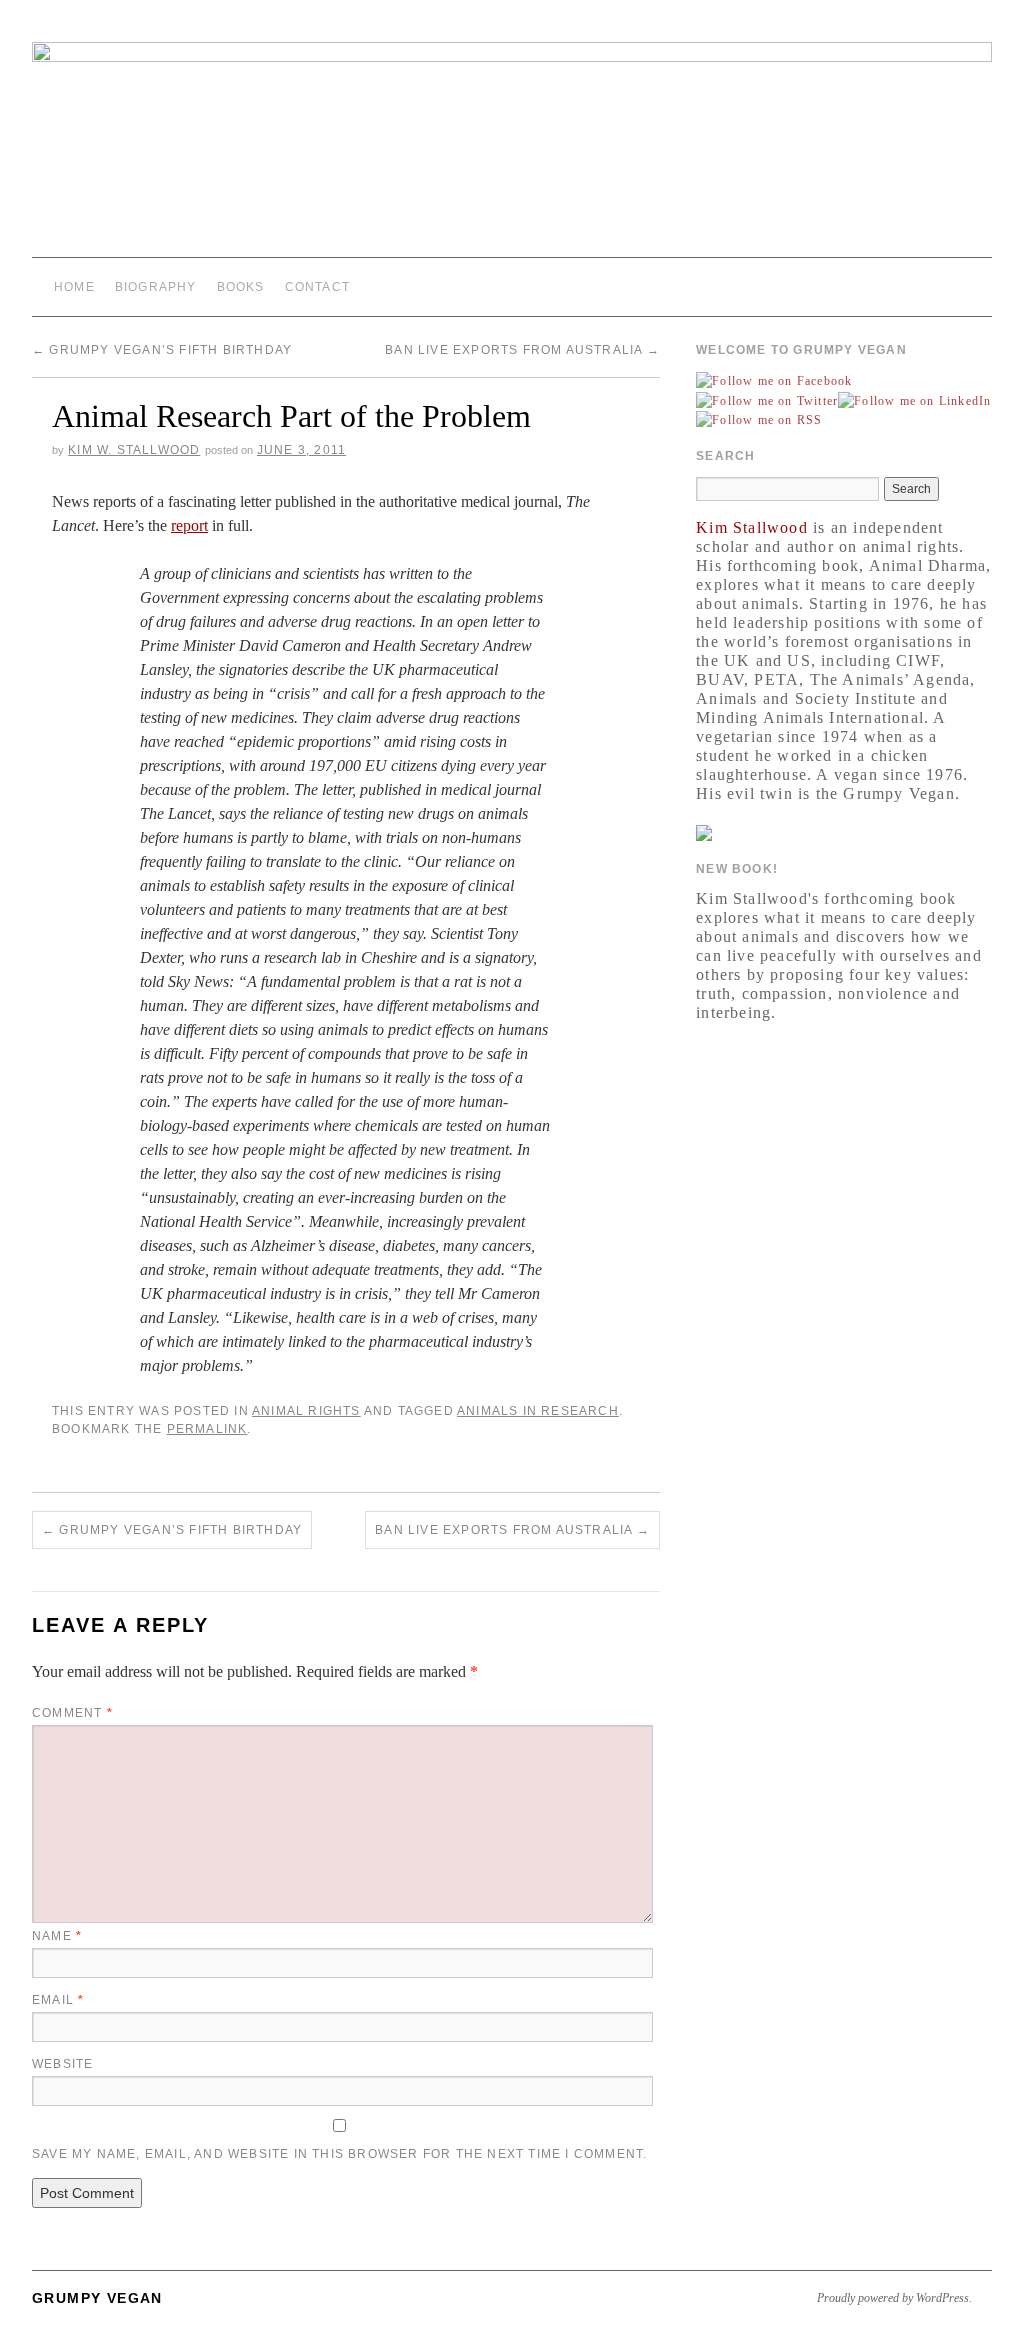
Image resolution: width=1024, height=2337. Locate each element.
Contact (317, 287)
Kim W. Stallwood (134, 450)
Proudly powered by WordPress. (894, 2298)
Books (241, 287)
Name (57, 1936)
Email (58, 2000)
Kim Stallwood (752, 527)
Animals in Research (538, 1411)
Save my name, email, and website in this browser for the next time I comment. (339, 2154)
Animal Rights (306, 1411)
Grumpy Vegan (97, 2298)
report (189, 525)
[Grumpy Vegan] (512, 149)
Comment (72, 1713)
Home (74, 287)
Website (62, 2064)
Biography (156, 287)
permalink (207, 1429)
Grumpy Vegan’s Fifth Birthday (162, 350)
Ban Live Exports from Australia (522, 350)
